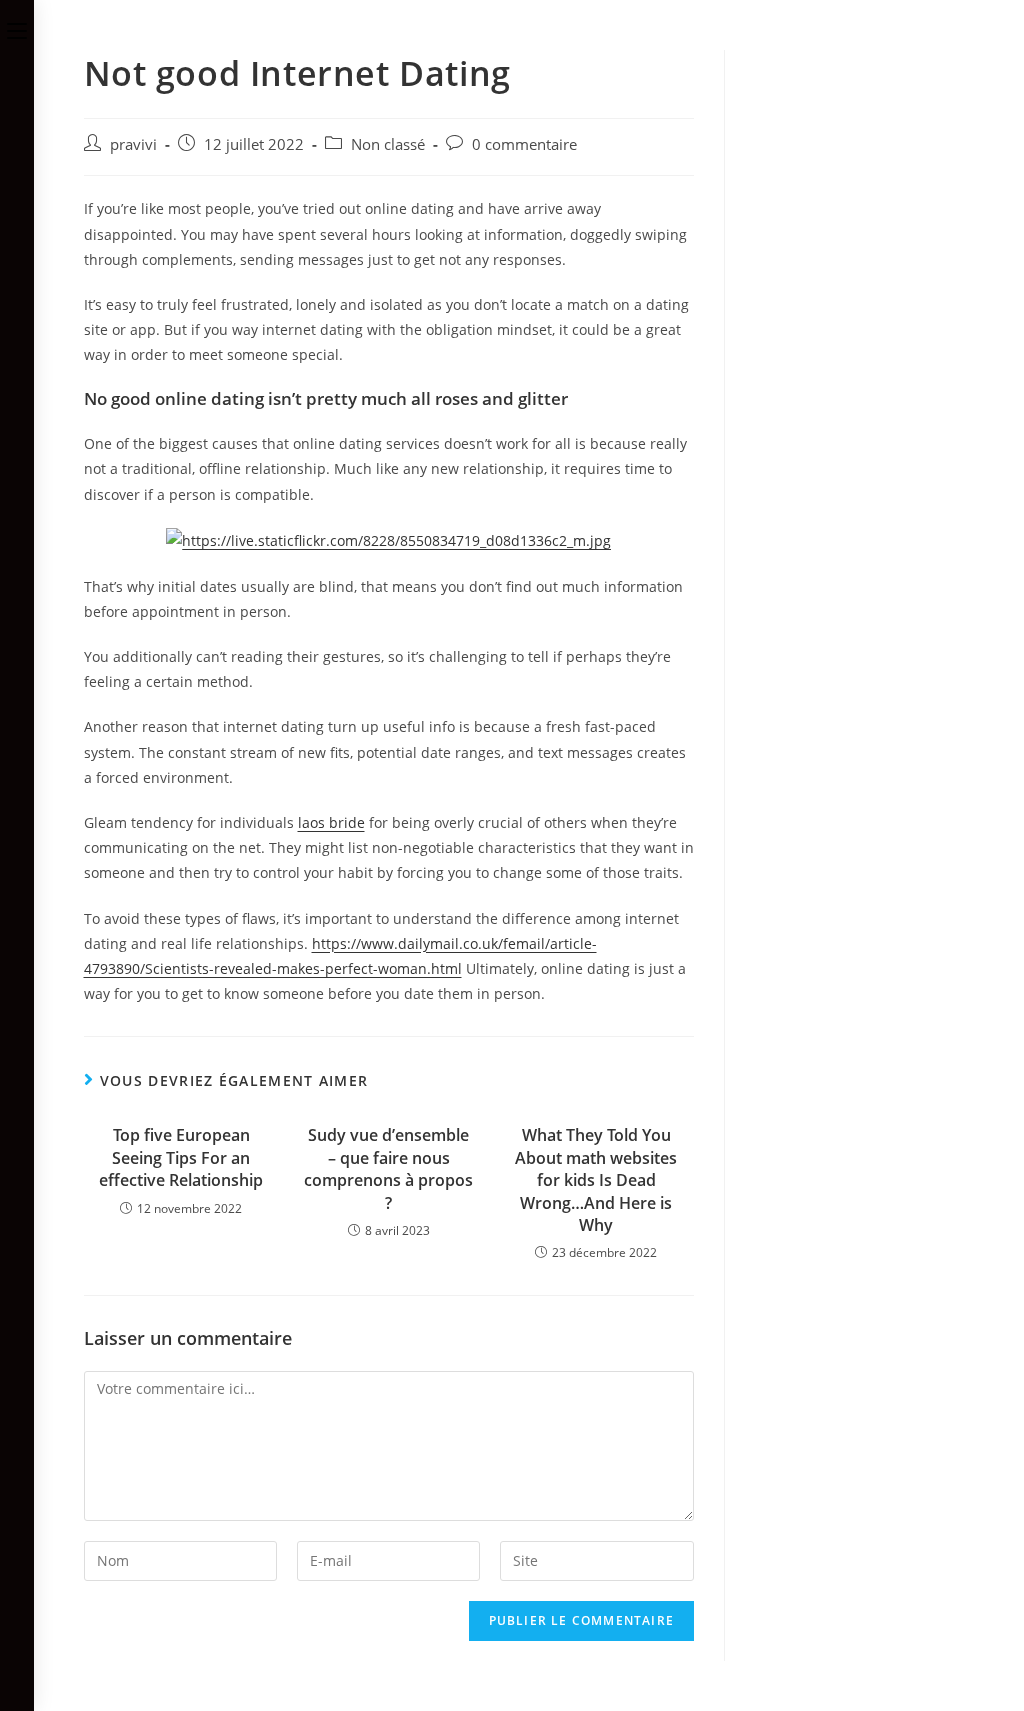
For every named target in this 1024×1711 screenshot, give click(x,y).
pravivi (133, 144)
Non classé (388, 144)
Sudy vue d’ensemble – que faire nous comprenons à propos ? (388, 1168)
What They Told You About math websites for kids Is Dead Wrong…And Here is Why (596, 1180)
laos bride (331, 822)
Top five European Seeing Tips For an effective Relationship (181, 1157)
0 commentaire (524, 144)
